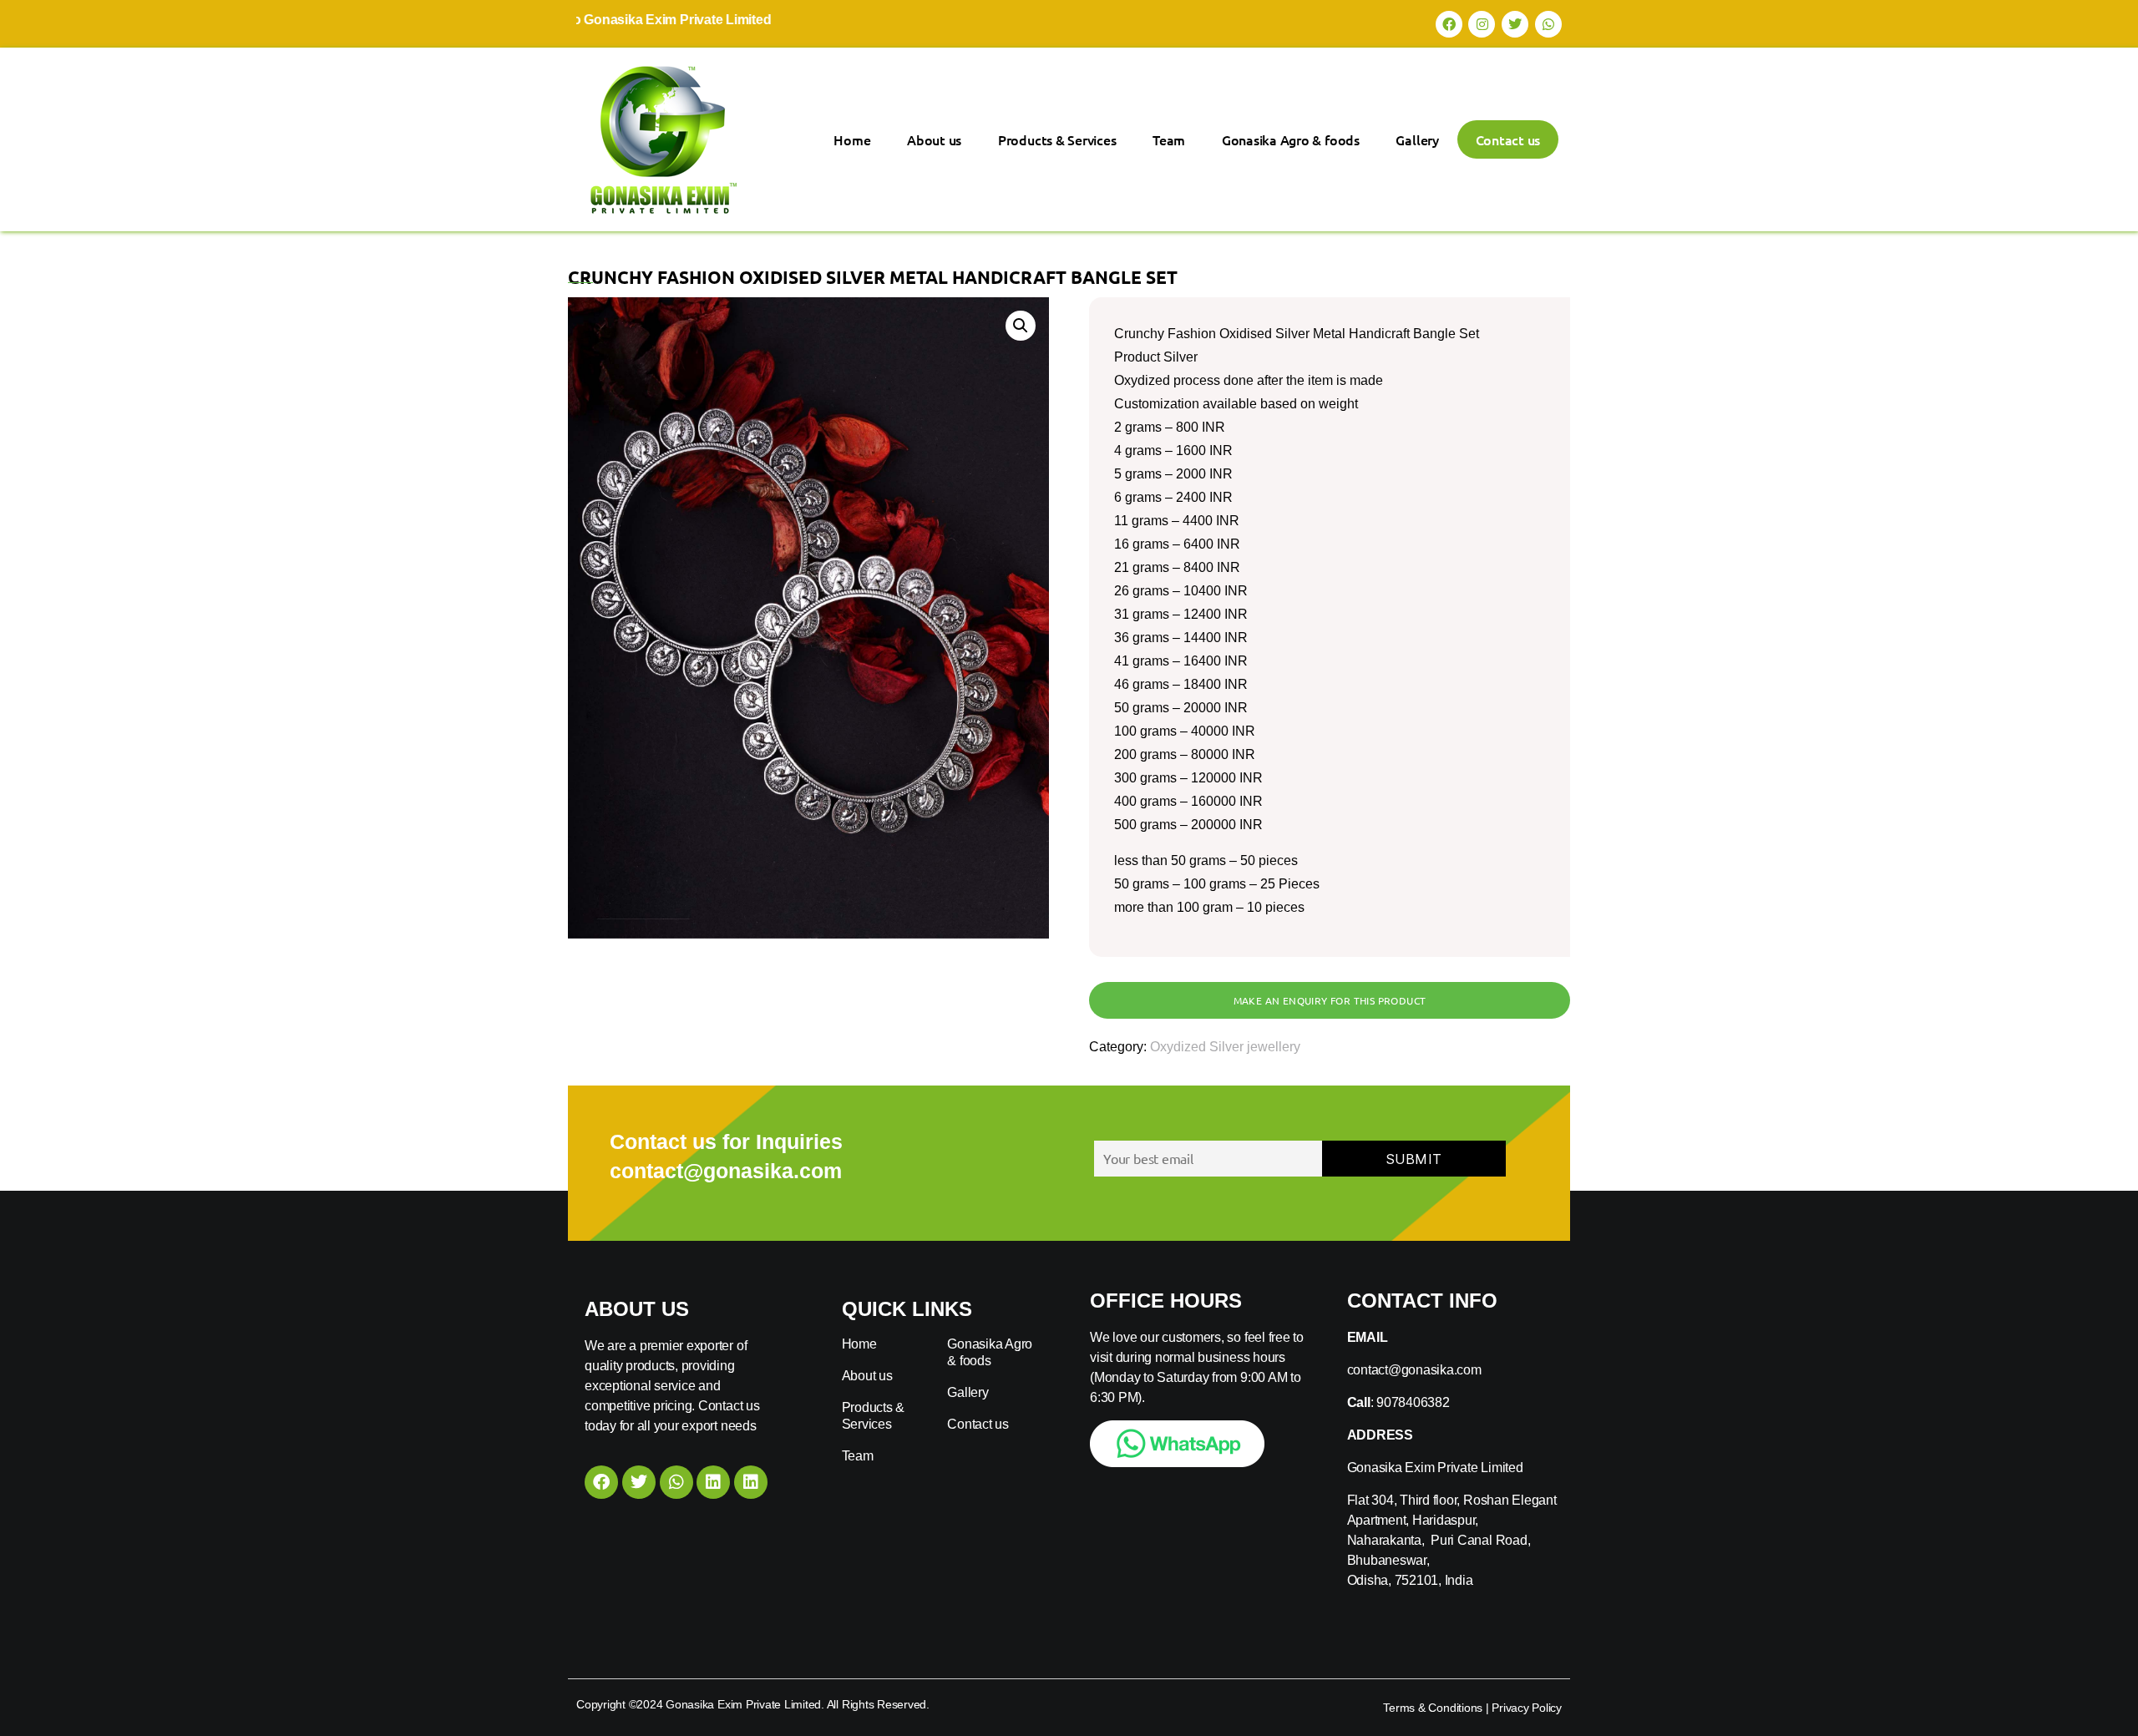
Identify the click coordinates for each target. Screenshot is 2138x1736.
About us (934, 139)
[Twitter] (1515, 24)
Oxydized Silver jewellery (1225, 1047)
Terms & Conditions (1433, 1708)
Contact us (1508, 139)
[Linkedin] (713, 1482)
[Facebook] (1449, 24)
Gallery (1417, 139)
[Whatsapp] (1548, 24)
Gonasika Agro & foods (1291, 139)
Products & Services (1057, 139)
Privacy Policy (1527, 1708)
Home (852, 139)
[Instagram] (1482, 24)
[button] (1021, 326)
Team (1169, 139)
